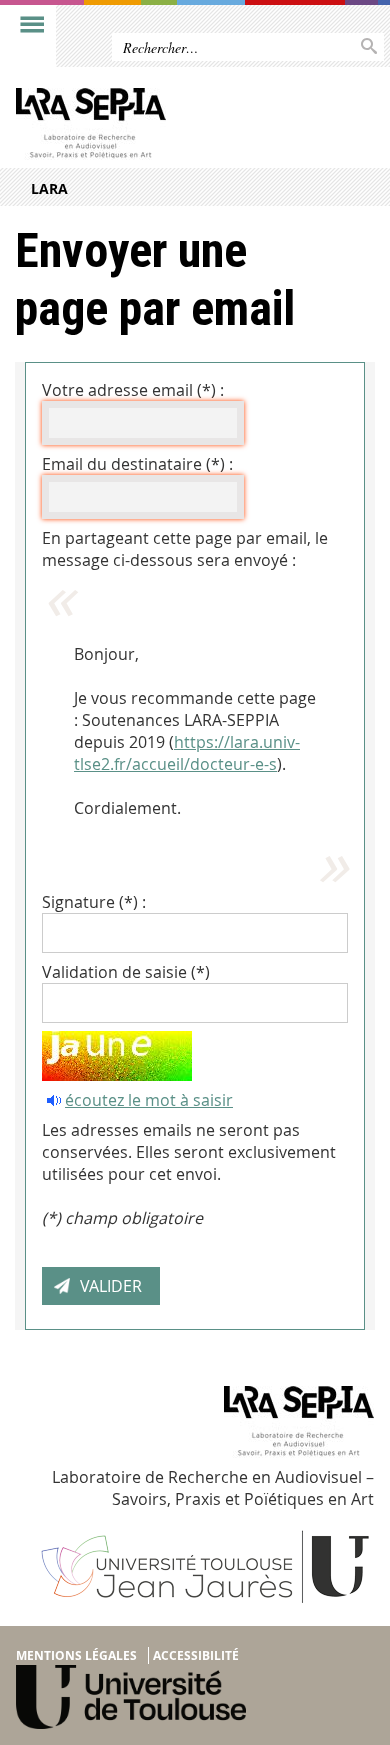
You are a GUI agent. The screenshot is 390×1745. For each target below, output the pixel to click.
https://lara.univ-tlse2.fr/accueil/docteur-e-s (187, 753)
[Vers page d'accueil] (156, 128)
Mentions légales (76, 1655)
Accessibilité (196, 1655)
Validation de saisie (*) (126, 972)
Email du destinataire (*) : (137, 464)
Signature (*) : (94, 902)
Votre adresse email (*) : (133, 390)
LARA (49, 188)
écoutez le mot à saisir (149, 1100)
